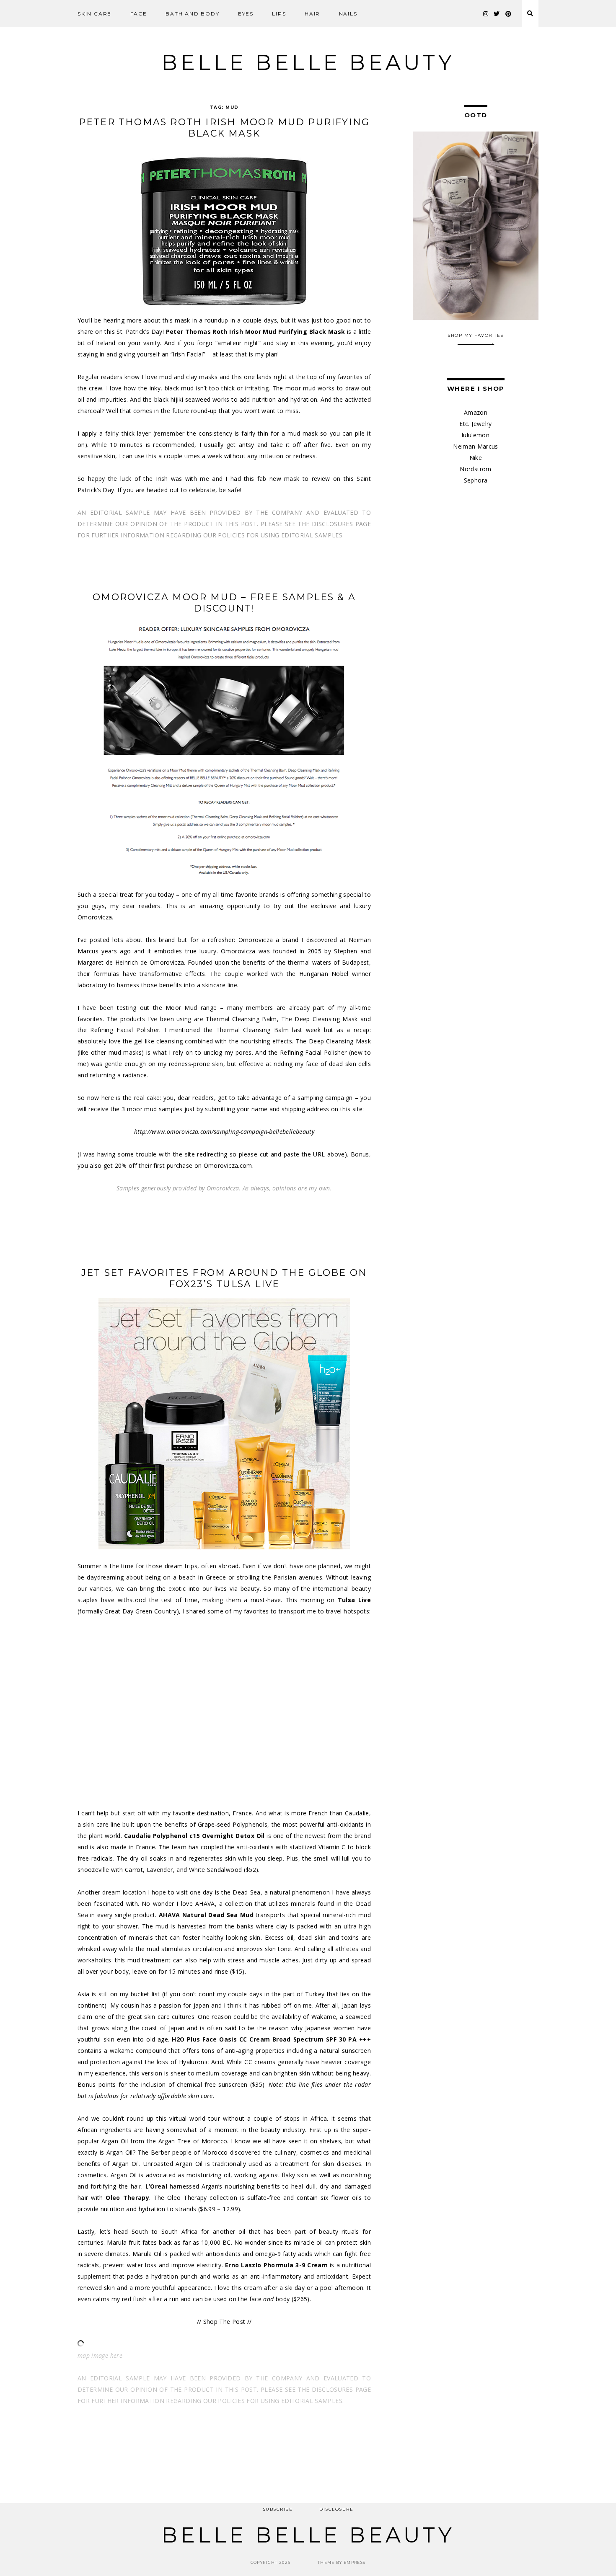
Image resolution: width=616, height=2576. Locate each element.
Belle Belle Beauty (308, 63)
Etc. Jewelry (475, 424)
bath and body (192, 14)
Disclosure (336, 2509)
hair (312, 14)
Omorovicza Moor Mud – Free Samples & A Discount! (224, 603)
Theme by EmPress (342, 2562)
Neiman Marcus (476, 446)
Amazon (476, 412)
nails (348, 14)
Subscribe (278, 2509)
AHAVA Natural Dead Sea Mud (206, 1915)
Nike (476, 458)
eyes (246, 14)
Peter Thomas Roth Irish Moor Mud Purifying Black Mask (224, 128)
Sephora (476, 480)
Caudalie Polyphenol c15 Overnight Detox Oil (194, 1836)
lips (279, 14)
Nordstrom (475, 469)
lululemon (476, 435)
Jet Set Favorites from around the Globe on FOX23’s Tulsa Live (224, 1278)
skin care (94, 14)
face (139, 14)
